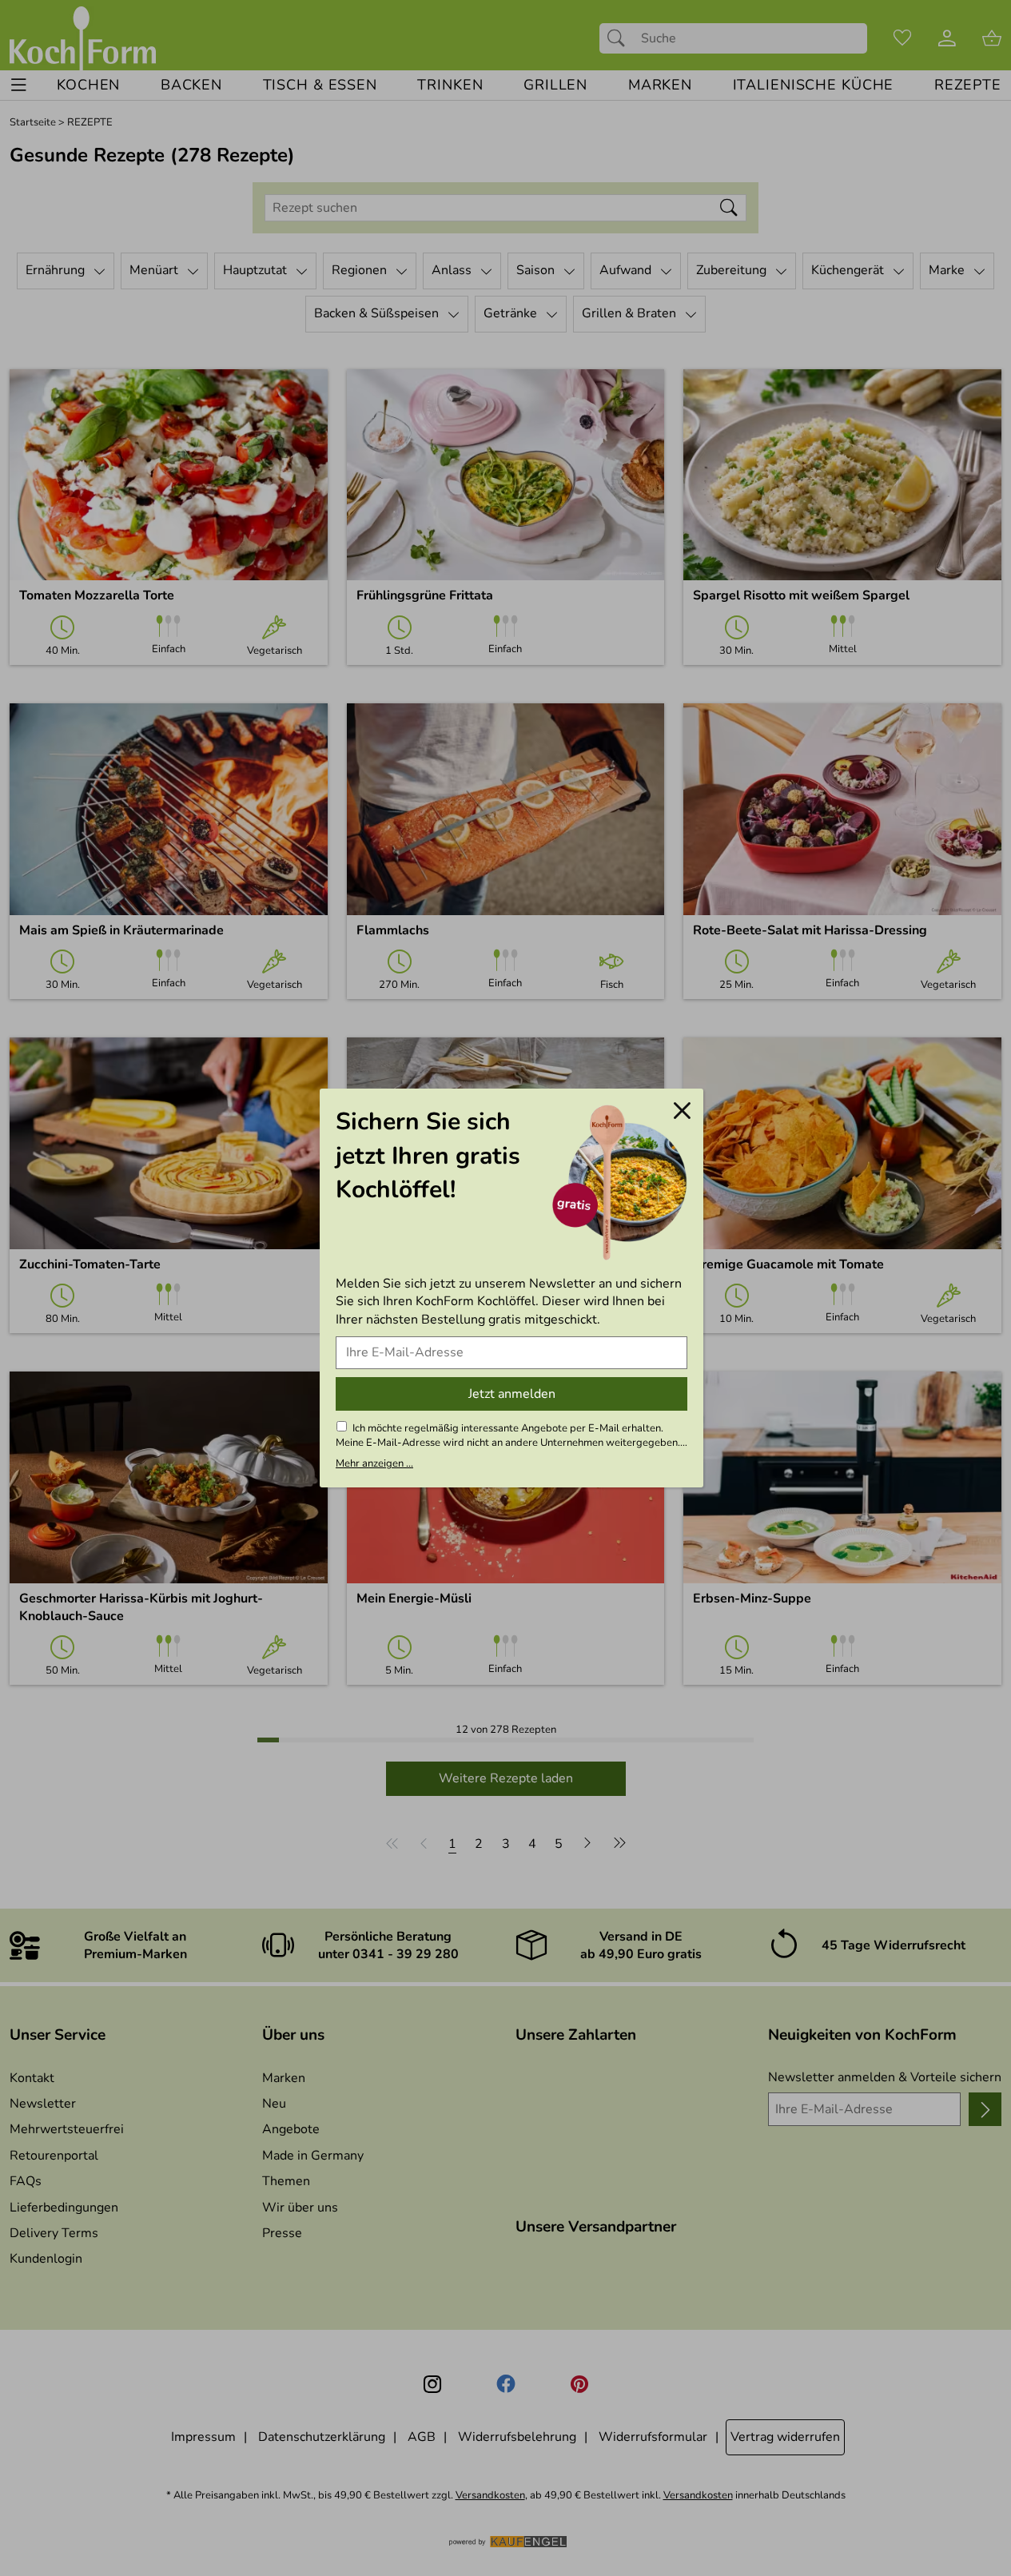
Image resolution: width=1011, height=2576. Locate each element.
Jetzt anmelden (512, 1394)
